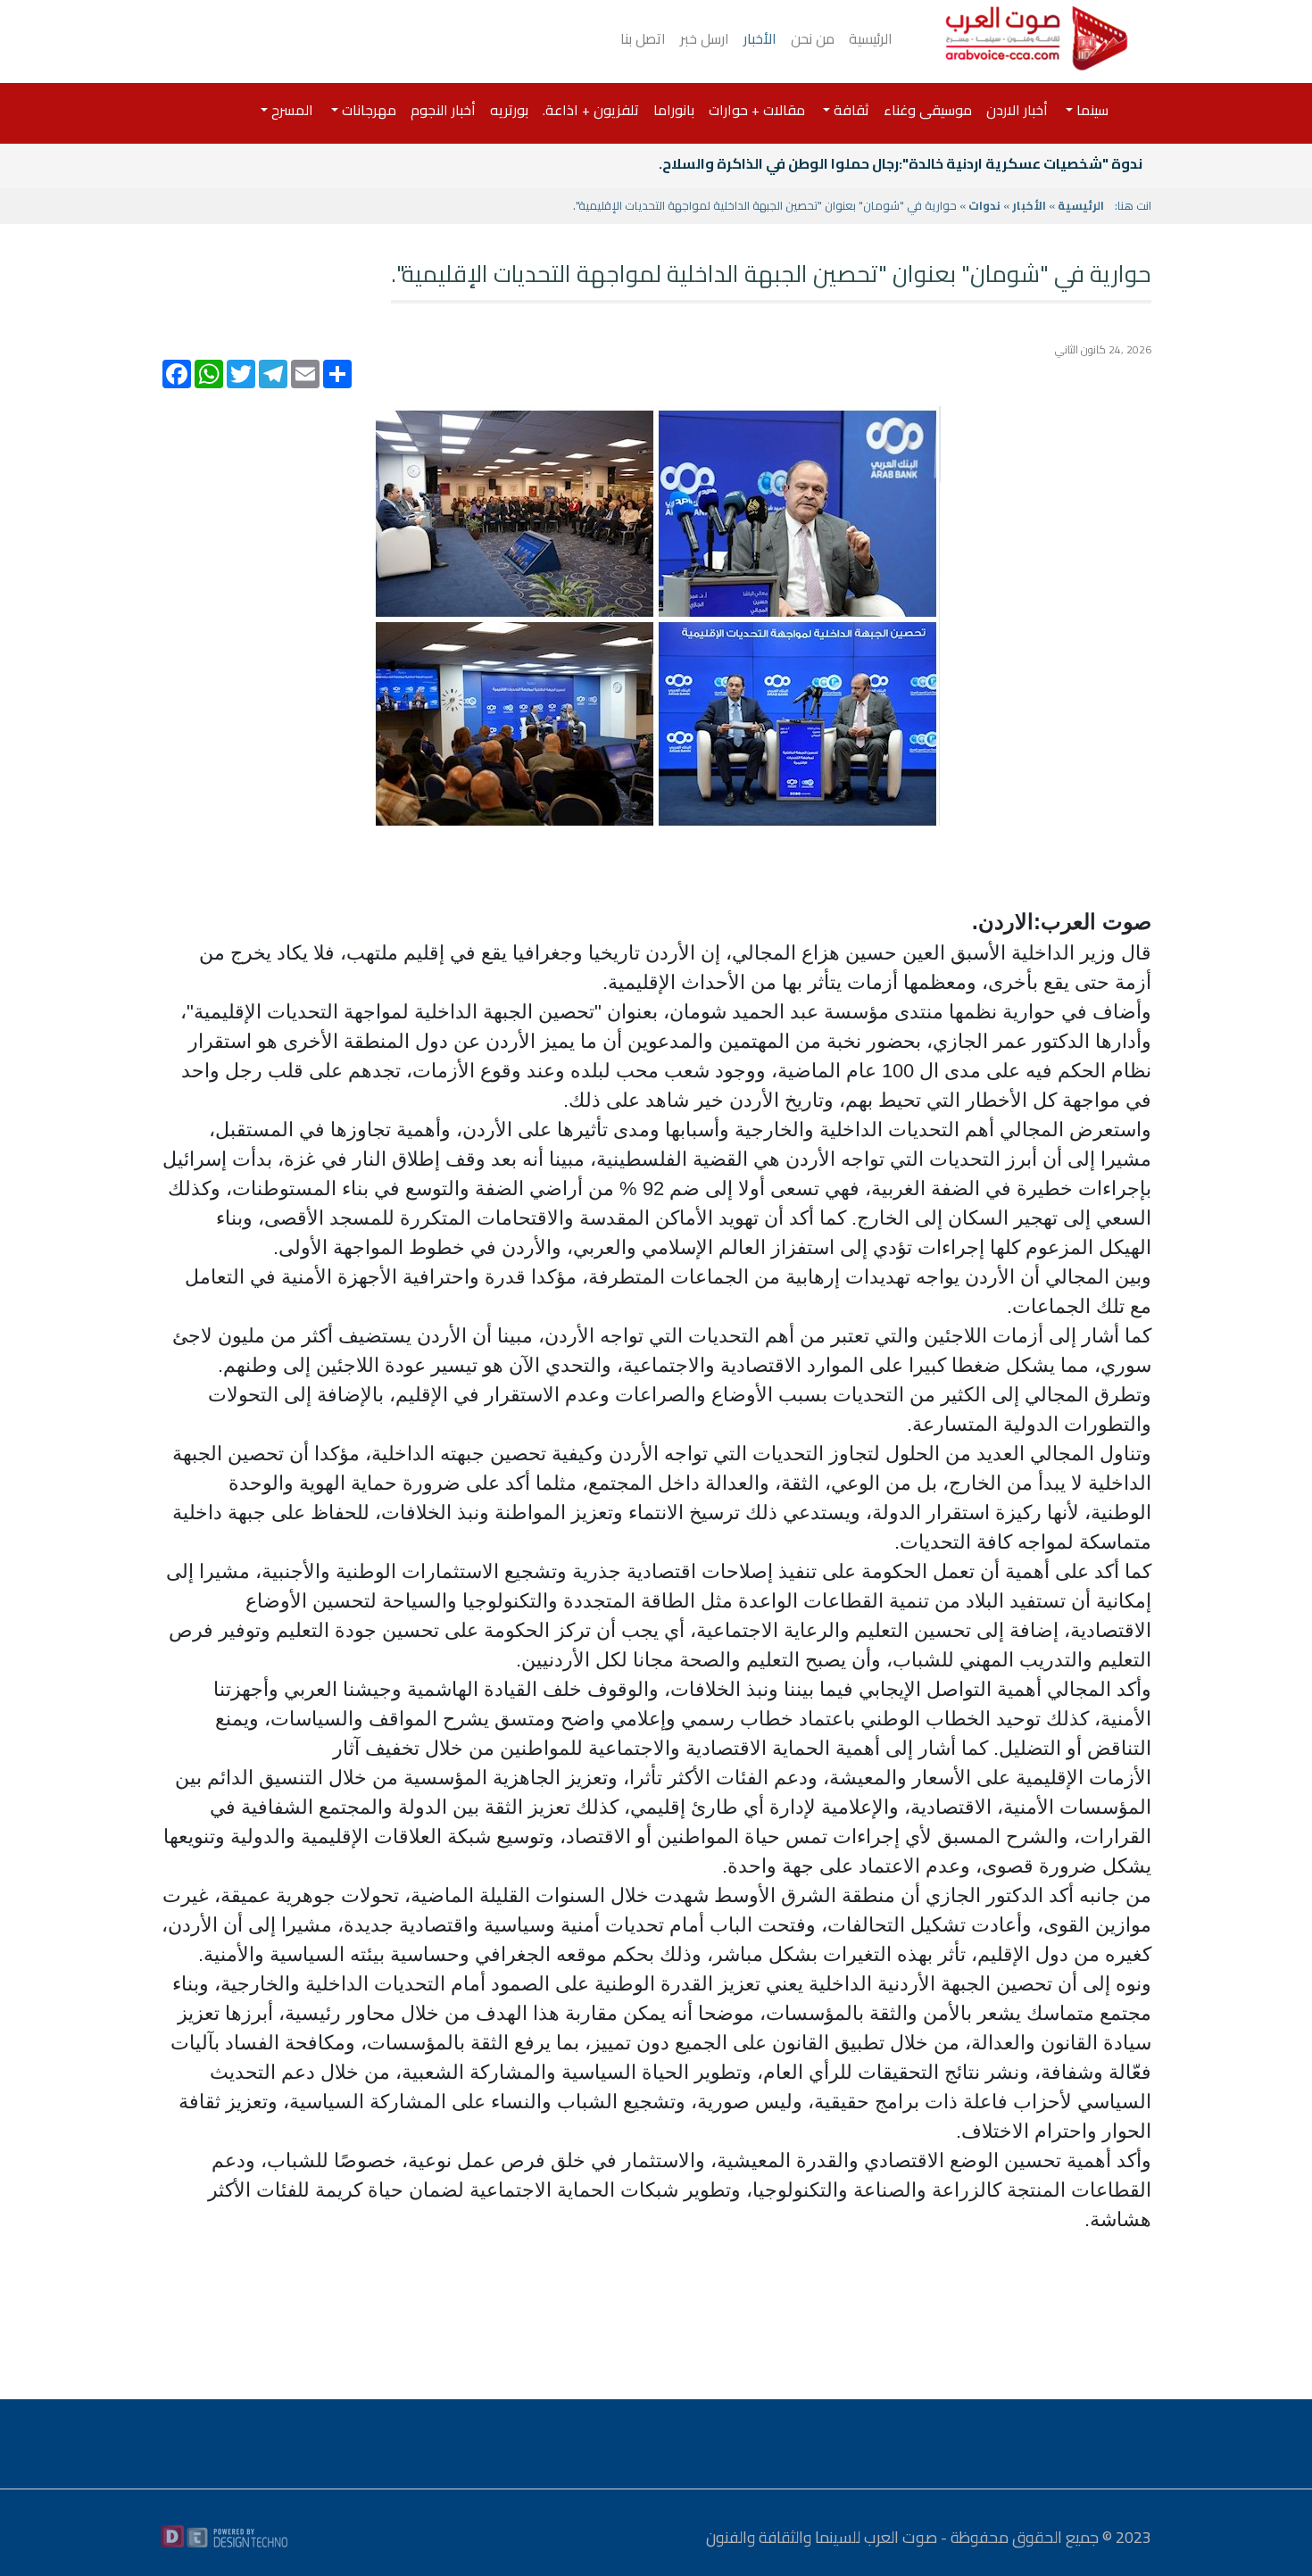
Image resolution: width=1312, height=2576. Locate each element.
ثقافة (850, 110)
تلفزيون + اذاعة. (591, 110)
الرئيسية (871, 38)
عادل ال (1119, 163)
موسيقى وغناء (928, 110)
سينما (1091, 110)
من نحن (813, 38)
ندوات (984, 205)
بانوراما (674, 110)
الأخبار (760, 38)
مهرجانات (367, 110)
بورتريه (509, 110)
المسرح (291, 110)
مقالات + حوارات (757, 110)
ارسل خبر (705, 38)
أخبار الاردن (1017, 110)
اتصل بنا (643, 38)
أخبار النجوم (443, 110)
